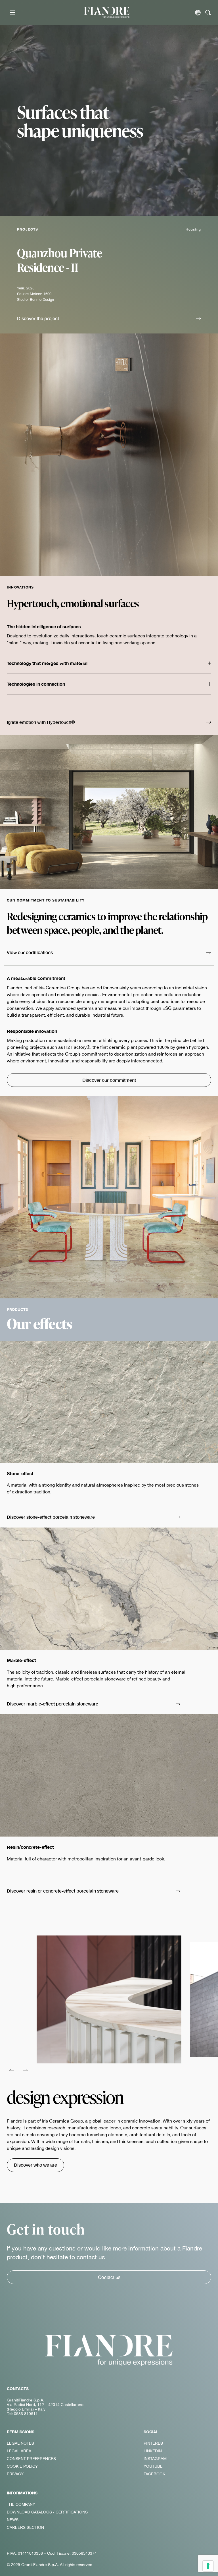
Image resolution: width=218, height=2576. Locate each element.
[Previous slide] (11, 2071)
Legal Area (19, 2451)
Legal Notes (20, 2443)
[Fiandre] (107, 12)
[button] (109, 319)
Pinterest (154, 2443)
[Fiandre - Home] (109, 2350)
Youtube (153, 2466)
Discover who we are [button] (35, 2165)
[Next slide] (25, 2071)
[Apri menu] (12, 13)
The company (21, 2504)
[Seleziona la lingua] (198, 13)
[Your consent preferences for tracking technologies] (208, 2566)
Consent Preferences (31, 2459)
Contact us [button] (109, 2277)
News (13, 2520)
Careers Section (25, 2527)
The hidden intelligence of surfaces (44, 626)
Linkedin (153, 2451)
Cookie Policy (22, 2466)
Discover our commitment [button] (109, 1080)
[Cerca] (208, 13)
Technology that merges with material (47, 663)
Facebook (154, 2474)
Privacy (15, 2474)
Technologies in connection (36, 684)
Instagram (155, 2459)
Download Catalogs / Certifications (47, 2512)
